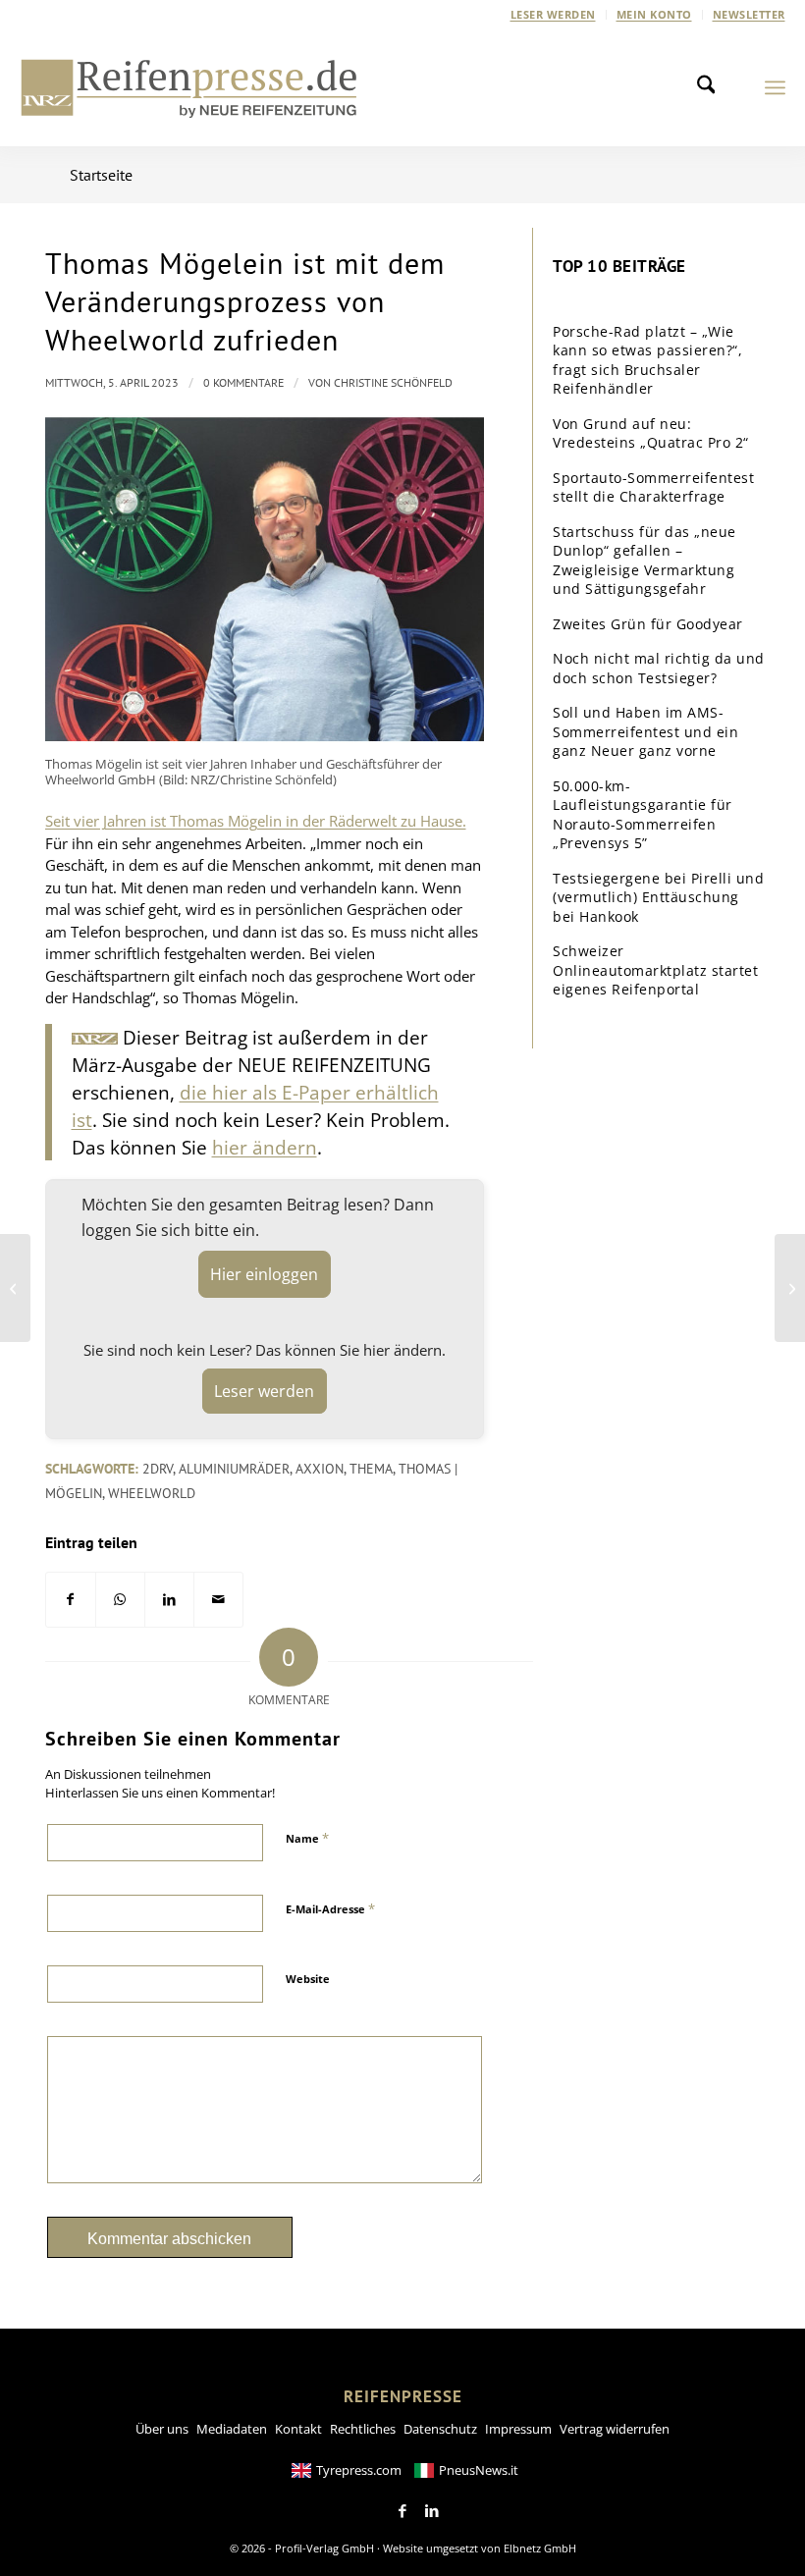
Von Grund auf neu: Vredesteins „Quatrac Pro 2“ (651, 433)
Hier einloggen (264, 1274)
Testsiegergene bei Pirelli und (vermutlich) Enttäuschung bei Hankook (658, 897)
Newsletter (749, 14)
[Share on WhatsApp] (120, 1600)
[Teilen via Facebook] (71, 1600)
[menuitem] (554, 15)
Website (308, 1979)
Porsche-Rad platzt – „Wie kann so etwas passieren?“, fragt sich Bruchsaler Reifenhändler (647, 360)
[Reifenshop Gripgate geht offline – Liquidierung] (790, 1288)
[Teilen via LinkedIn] (169, 1600)
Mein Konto (654, 14)
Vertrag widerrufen (615, 2429)
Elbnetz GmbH (540, 2548)
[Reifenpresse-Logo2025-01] (189, 87)
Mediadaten (232, 2429)
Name (307, 1838)
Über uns (162, 2429)
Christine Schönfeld (393, 382)
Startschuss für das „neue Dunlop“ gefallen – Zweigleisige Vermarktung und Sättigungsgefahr (644, 561)
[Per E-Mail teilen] (218, 1600)
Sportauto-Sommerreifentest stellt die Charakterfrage (653, 487)
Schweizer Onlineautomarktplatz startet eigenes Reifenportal (655, 970)
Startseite (101, 175)
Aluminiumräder (234, 1469)
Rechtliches (363, 2429)
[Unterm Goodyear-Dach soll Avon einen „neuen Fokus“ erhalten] (15, 1288)
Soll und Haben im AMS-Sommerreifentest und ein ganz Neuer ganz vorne (645, 731)
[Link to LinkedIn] (432, 2511)
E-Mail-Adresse (330, 1908)
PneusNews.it (479, 2470)
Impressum (518, 2429)
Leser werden (553, 14)
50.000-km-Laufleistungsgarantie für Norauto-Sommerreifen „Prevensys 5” (643, 815)
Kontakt (298, 2429)
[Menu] (775, 87)
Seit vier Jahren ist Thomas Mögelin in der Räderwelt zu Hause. (256, 821)
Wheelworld (152, 1493)
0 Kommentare (243, 382)
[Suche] (712, 87)
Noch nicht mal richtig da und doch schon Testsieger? (659, 668)
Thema (371, 1469)
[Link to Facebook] (402, 2511)
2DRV (158, 1469)
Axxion (320, 1469)
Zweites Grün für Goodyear (648, 624)
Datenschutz (440, 2429)
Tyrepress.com (359, 2470)
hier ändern (265, 1147)
